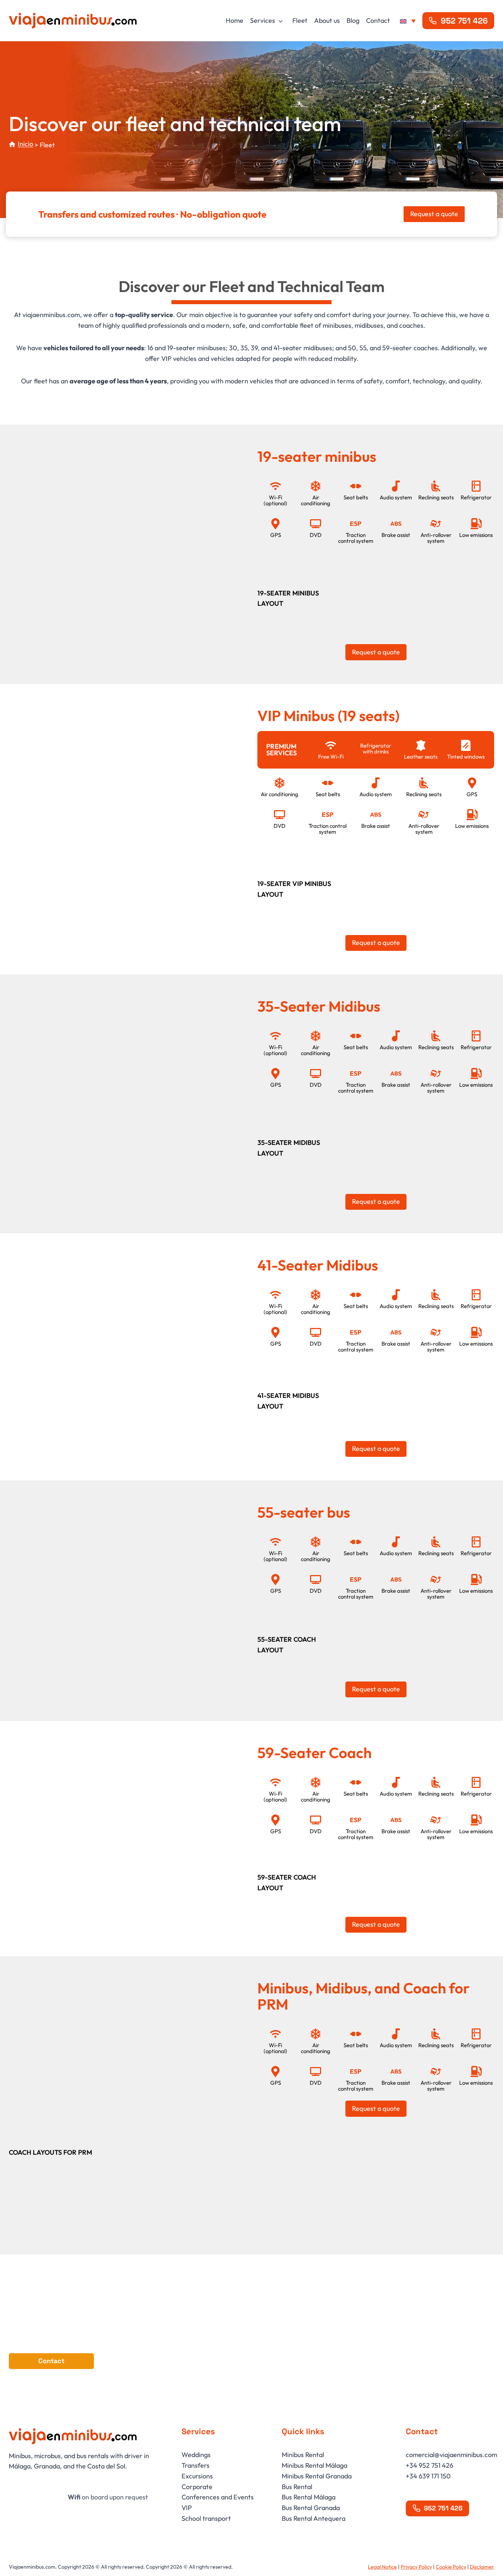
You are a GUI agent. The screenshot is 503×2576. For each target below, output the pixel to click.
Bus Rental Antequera (314, 2518)
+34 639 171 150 (428, 2476)
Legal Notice (382, 2567)
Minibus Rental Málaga (314, 2465)
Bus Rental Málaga (309, 2497)
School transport (206, 2518)
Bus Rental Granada (311, 2508)
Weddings (196, 2455)
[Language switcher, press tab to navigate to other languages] (408, 21)
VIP (187, 2508)
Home (235, 20)
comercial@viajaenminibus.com (451, 2455)
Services (263, 20)
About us (327, 20)
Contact (378, 20)
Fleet (300, 20)
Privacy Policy (416, 2567)
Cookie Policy (451, 2567)
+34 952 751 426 (430, 2465)
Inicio (25, 144)
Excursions (197, 2476)
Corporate (197, 2486)
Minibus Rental (303, 2455)
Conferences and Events (218, 2497)
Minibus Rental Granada (317, 2476)
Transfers (196, 2465)
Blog (353, 20)
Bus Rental (297, 2486)
